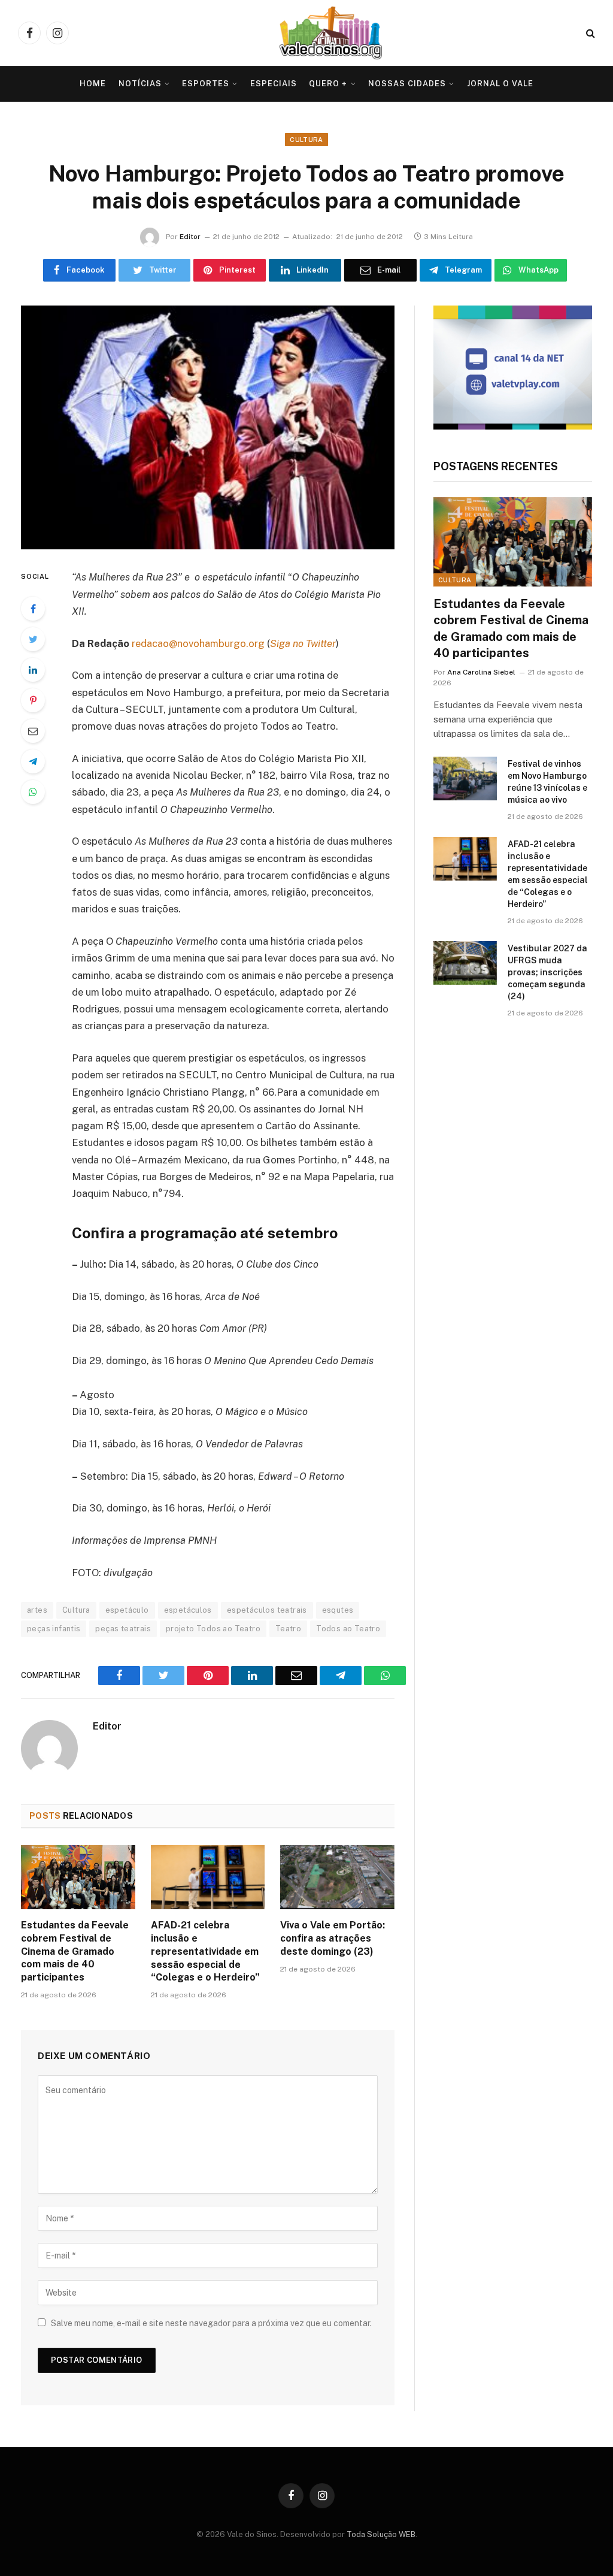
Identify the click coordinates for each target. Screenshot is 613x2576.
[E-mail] (33, 731)
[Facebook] (33, 609)
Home (93, 84)
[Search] (589, 33)
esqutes (338, 1610)
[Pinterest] (33, 700)
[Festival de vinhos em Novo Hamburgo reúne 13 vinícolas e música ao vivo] (465, 778)
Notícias (140, 84)
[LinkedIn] (33, 670)
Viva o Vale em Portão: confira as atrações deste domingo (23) (333, 1938)
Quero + (328, 84)
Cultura (306, 140)
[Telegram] (33, 761)
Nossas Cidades (407, 84)
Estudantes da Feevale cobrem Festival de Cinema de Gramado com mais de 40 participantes (75, 1951)
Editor (190, 237)
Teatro (288, 1629)
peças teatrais (123, 1629)
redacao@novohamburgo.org (198, 643)
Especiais (274, 84)
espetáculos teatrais (267, 1610)
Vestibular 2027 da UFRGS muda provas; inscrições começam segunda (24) (547, 972)
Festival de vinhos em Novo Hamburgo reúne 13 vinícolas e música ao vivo (547, 782)
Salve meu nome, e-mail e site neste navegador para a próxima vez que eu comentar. (211, 2323)
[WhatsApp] (33, 792)
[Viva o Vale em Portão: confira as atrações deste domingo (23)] (337, 1877)
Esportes (206, 84)
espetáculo (127, 1610)
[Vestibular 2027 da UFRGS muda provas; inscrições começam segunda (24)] (465, 963)
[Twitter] (33, 639)
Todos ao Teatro (348, 1629)
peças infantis (54, 1629)
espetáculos (188, 1610)
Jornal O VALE (500, 84)
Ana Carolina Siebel (481, 672)
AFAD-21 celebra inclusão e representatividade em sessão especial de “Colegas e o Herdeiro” (205, 1951)
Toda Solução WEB (381, 2534)
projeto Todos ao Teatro (213, 1629)
